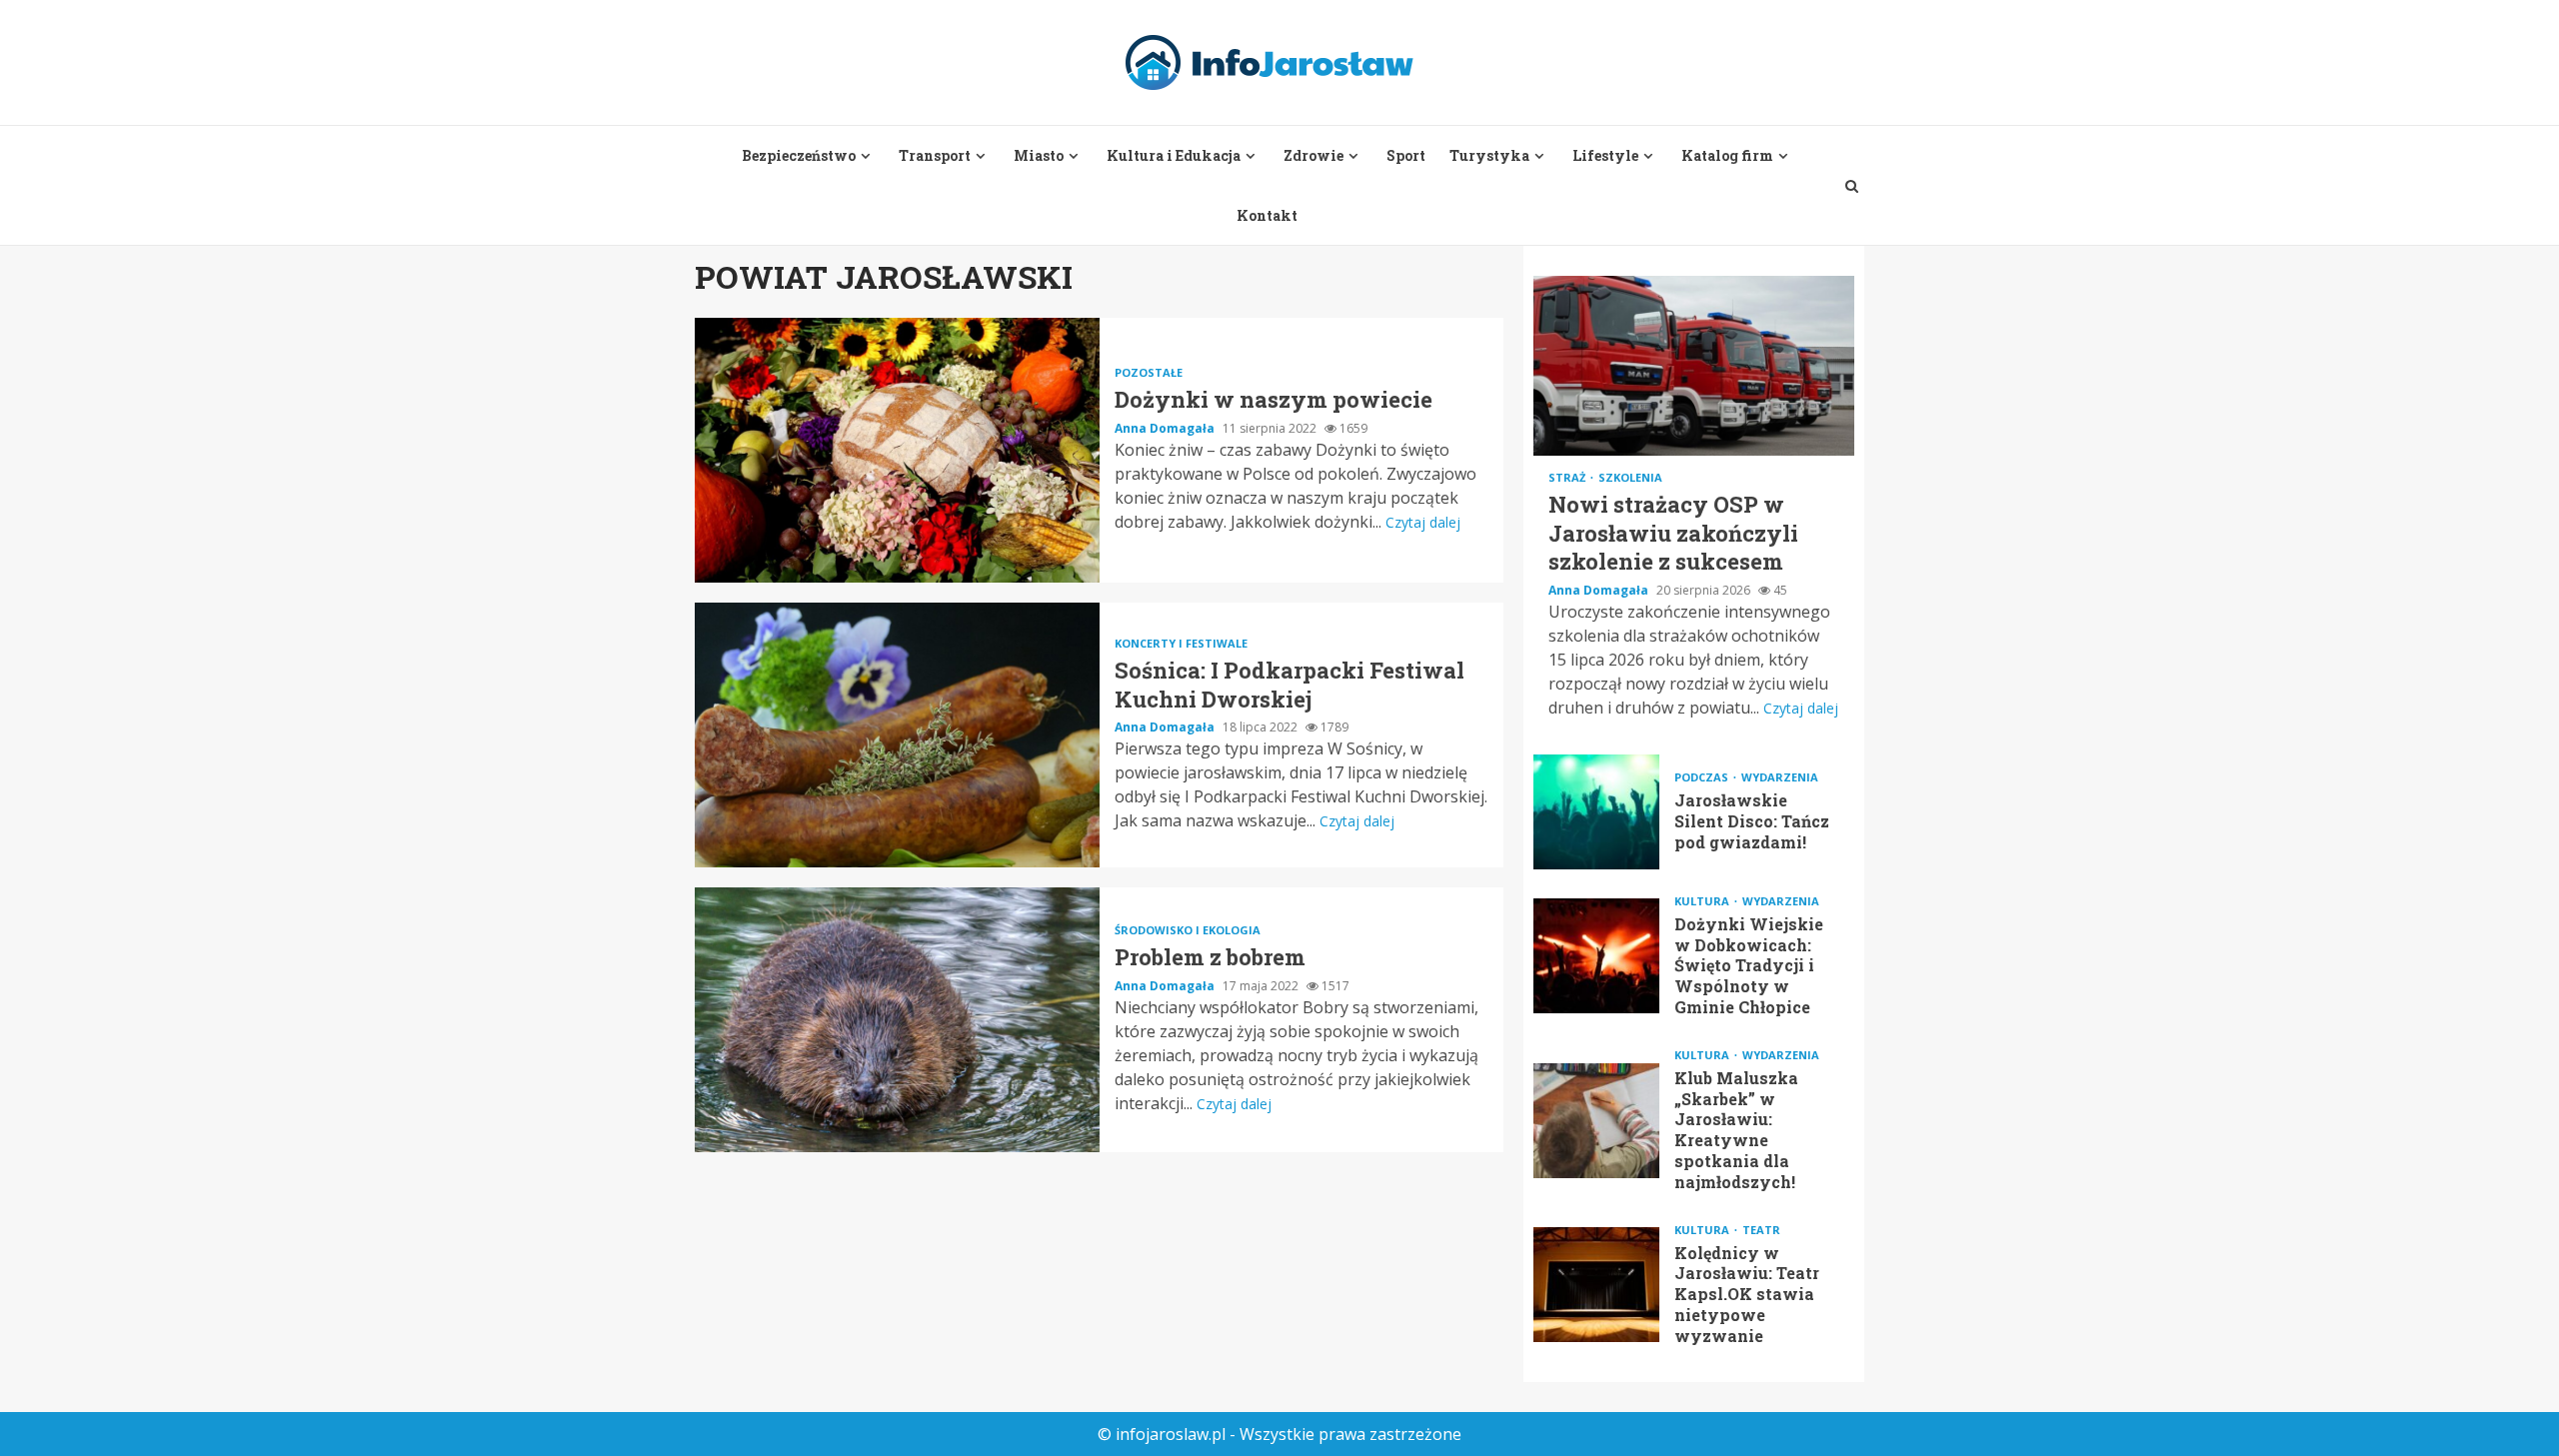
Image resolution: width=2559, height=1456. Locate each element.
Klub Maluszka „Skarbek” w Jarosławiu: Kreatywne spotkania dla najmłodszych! (1596, 1121)
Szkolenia (1630, 477)
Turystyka (1489, 155)
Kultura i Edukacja (1174, 155)
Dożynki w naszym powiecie (897, 450)
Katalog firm (1727, 155)
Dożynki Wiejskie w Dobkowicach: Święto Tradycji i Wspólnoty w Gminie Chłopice (1596, 956)
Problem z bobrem (897, 1020)
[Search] (1852, 186)
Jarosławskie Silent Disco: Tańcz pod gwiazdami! (1596, 812)
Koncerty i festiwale (1181, 643)
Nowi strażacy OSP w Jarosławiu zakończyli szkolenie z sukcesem (1694, 366)
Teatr (1761, 1230)
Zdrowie (1313, 155)
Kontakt (1267, 215)
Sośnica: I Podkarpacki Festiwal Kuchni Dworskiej (897, 735)
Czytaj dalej (1423, 522)
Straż (1568, 477)
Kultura (1703, 901)
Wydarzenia (1780, 777)
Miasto (1039, 155)
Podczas (1703, 777)
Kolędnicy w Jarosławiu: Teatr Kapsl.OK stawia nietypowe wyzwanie (1596, 1285)
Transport (935, 155)
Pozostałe (1149, 372)
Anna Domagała (1166, 428)
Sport (1406, 155)
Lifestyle (1605, 155)
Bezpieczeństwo (799, 155)
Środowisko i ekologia (1188, 930)
